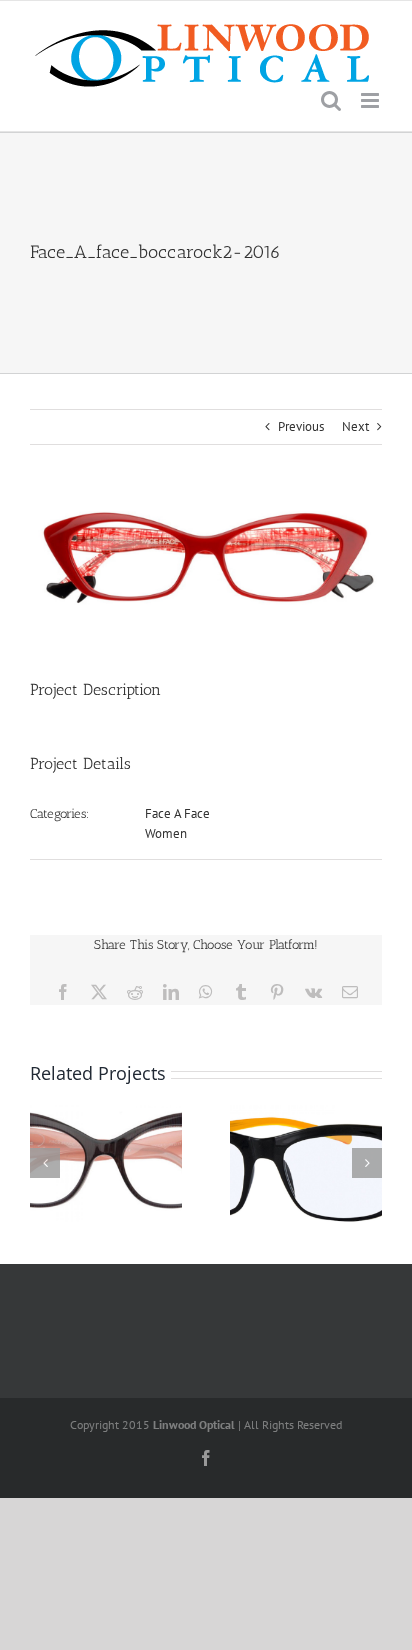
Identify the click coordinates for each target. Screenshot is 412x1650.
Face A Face (177, 813)
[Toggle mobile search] (331, 100)
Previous (301, 426)
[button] (45, 1163)
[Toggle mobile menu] (371, 100)
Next (355, 426)
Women (166, 833)
